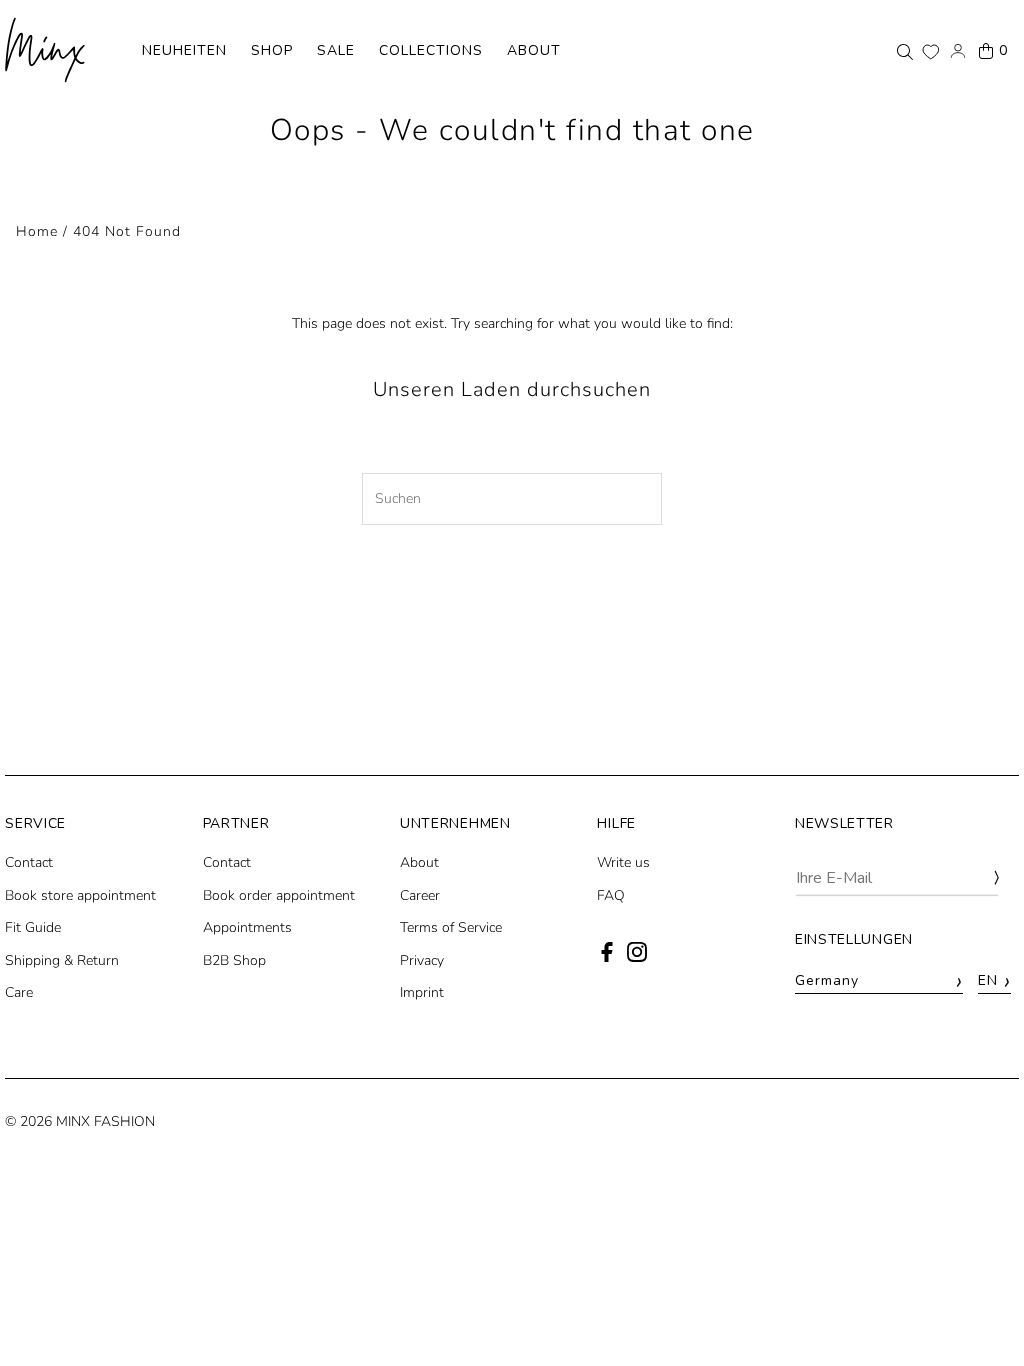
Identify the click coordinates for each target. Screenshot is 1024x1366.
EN (995, 981)
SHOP (272, 50)
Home (37, 231)
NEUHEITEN (184, 50)
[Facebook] (607, 957)
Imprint (422, 992)
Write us (623, 862)
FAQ (611, 895)
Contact (29, 862)
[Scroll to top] (981, 1313)
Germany (879, 981)
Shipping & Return (62, 960)
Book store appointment (80, 895)
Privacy (422, 960)
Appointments (247, 927)
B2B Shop (234, 960)
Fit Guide (33, 927)
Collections (431, 50)
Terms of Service (451, 927)
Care (19, 992)
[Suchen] (905, 51)
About (534, 50)
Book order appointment (279, 895)
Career (420, 895)
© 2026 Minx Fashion (80, 1121)
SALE (336, 50)
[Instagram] (637, 957)
